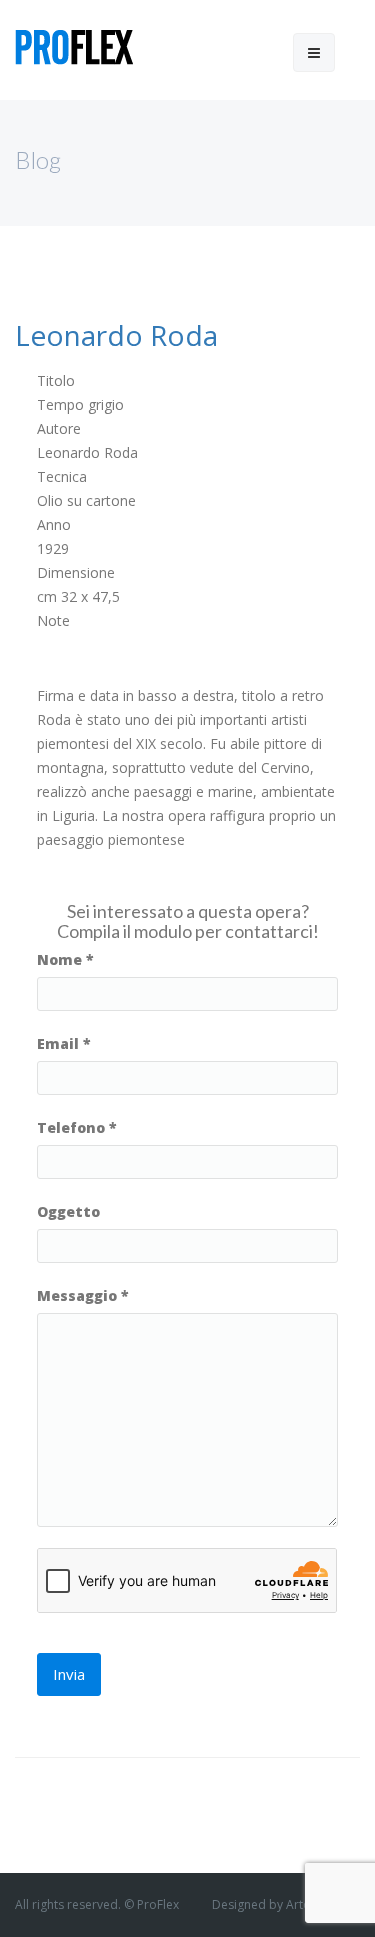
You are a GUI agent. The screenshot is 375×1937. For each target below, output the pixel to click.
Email (64, 1043)
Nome (65, 959)
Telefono (77, 1127)
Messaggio (83, 1295)
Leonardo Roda (116, 335)
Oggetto (68, 1211)
